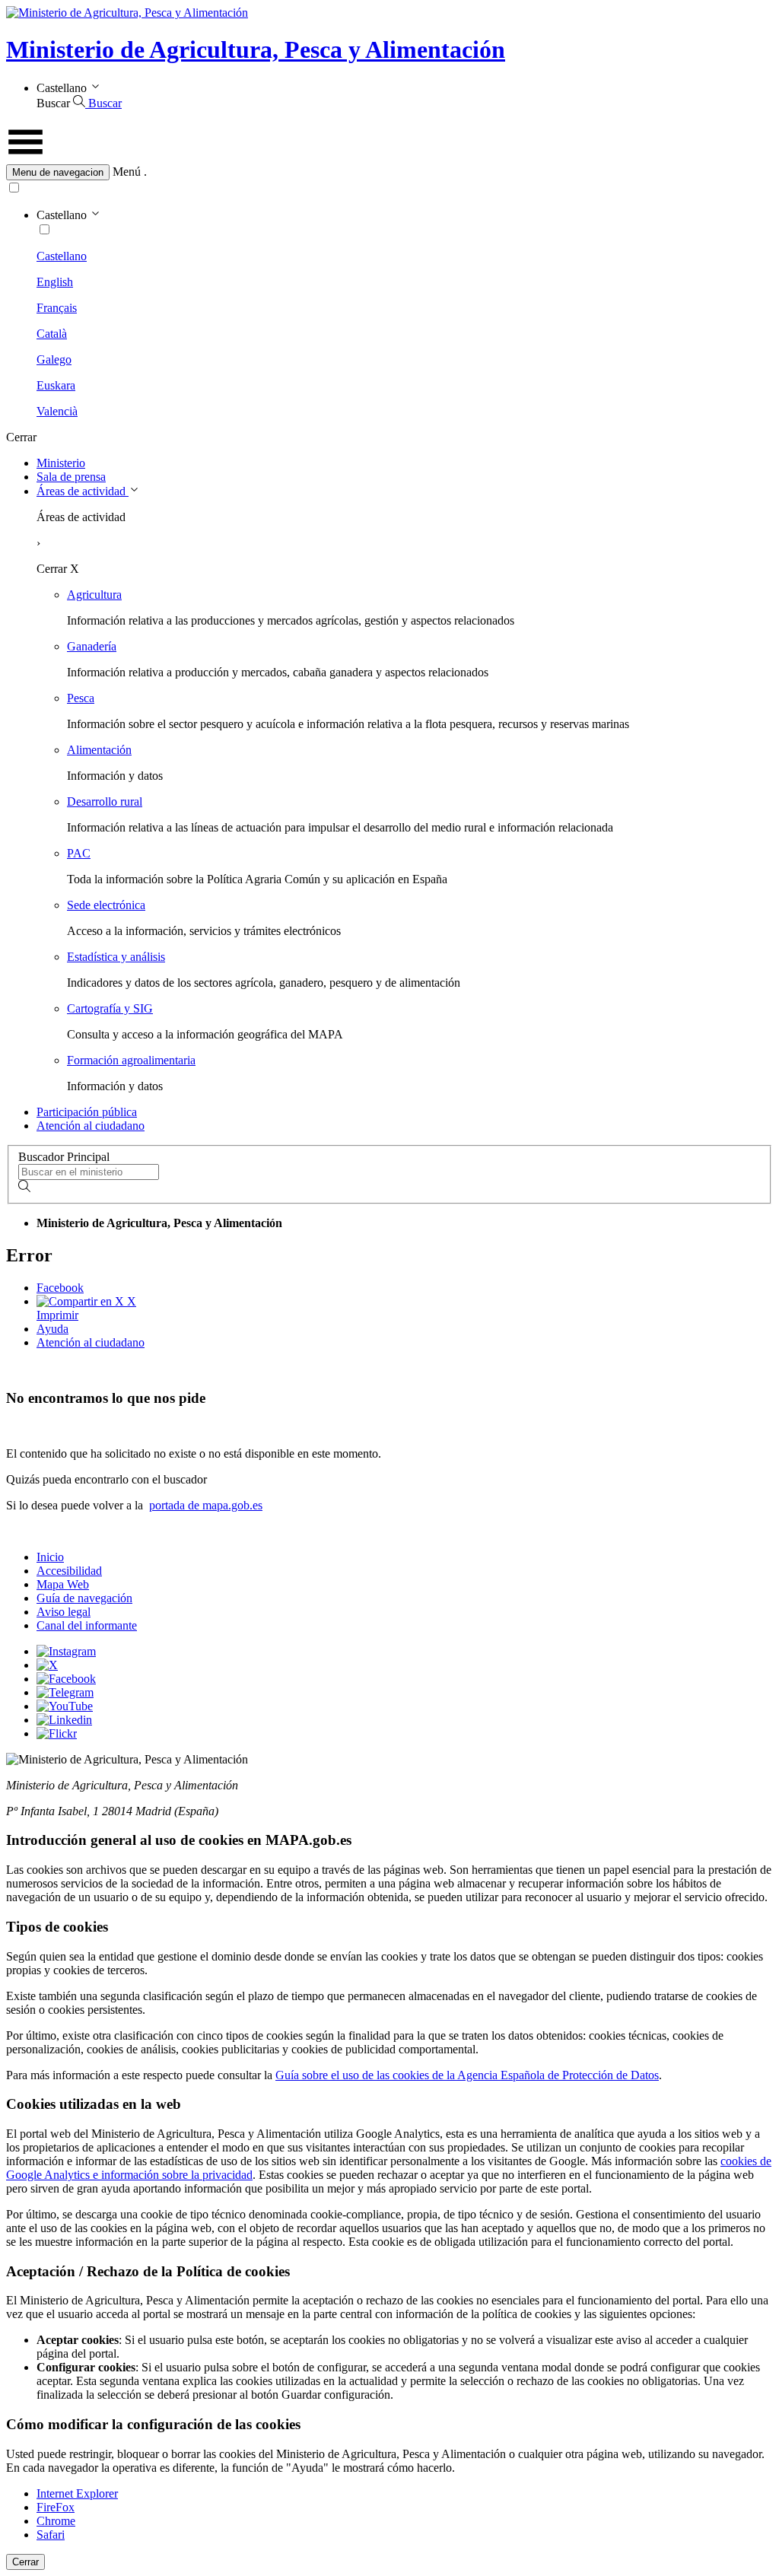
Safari (51, 2535)
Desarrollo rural (105, 801)
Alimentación (99, 750)
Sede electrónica (106, 905)
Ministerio (61, 463)
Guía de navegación (84, 1598)
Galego (54, 359)
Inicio (50, 1557)
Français (57, 308)
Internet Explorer (77, 2493)
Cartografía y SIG (110, 1008)
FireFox (56, 2507)
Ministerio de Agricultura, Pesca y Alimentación (256, 49)
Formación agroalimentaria (131, 1060)
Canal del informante (87, 1625)
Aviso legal (64, 1612)
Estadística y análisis (116, 957)
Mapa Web (63, 1584)
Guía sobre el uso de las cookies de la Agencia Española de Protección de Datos (467, 2075)
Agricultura (94, 595)
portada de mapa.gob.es (206, 1505)
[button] (389, 172)
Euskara (56, 385)
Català (52, 334)
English (55, 282)
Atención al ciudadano (91, 1126)
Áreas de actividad (83, 491)
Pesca (81, 698)
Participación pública (87, 1112)
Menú (127, 172)
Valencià (57, 411)
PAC (79, 853)
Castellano (62, 256)
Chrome (56, 2521)
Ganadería (92, 646)
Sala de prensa (71, 477)
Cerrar (25, 2562)
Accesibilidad (69, 1571)
